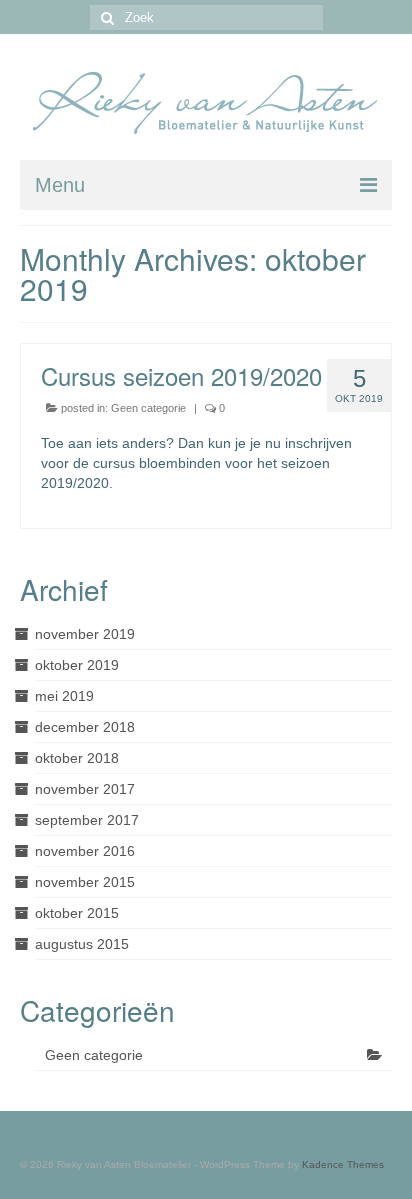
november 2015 (85, 882)
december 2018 (85, 727)
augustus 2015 (82, 944)
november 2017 (85, 789)
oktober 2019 (77, 665)
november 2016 (85, 851)
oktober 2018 (77, 758)
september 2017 (87, 820)
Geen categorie (148, 408)
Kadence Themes (343, 1164)
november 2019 (85, 634)
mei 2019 (64, 696)
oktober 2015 (77, 913)
